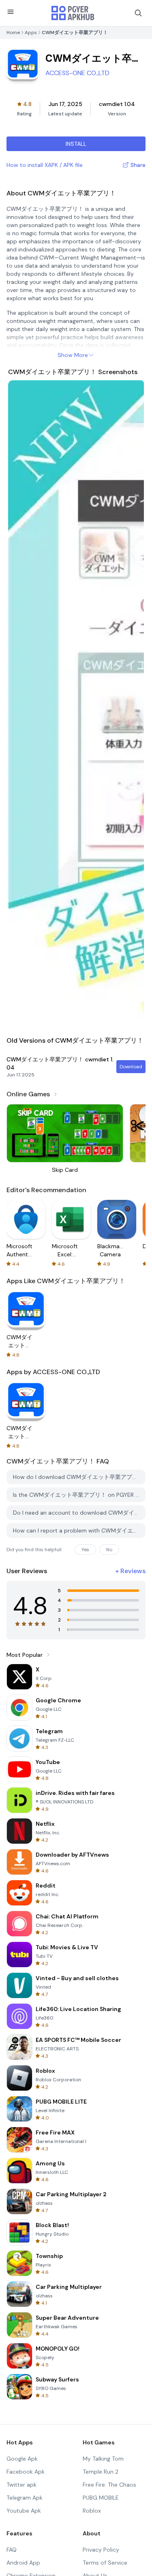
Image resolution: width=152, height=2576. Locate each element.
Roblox (92, 2511)
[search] (138, 13)
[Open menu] (11, 12)
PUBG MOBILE (101, 2498)
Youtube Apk (24, 2511)
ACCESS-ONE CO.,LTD (77, 73)
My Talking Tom (103, 2459)
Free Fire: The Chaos (109, 2485)
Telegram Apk (25, 2498)
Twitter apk (21, 2485)
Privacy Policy (101, 2550)
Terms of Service (105, 2563)
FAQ (12, 2550)
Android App (23, 2563)
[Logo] (73, 13)
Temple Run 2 (101, 2472)
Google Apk (22, 2459)
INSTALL (76, 144)
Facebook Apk (26, 2472)
